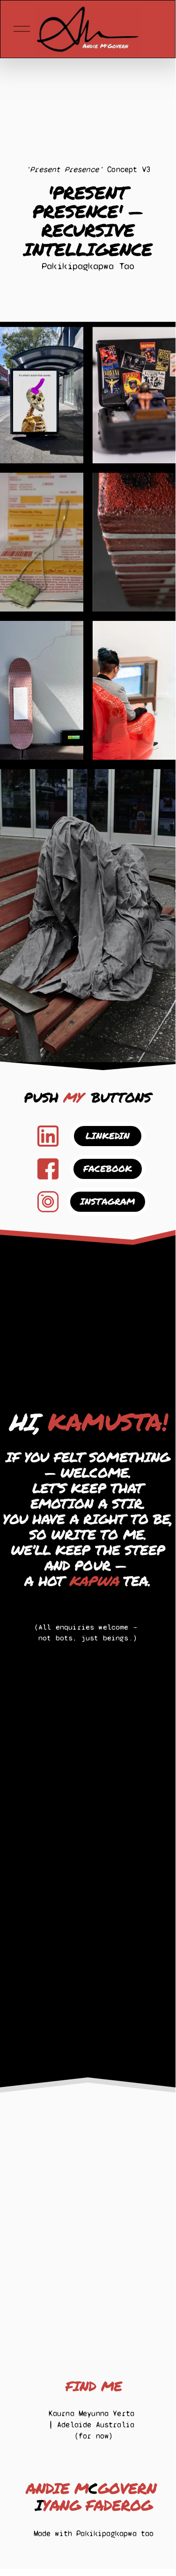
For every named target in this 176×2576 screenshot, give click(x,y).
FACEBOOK (108, 1168)
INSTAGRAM (108, 1201)
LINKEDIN (108, 1136)
